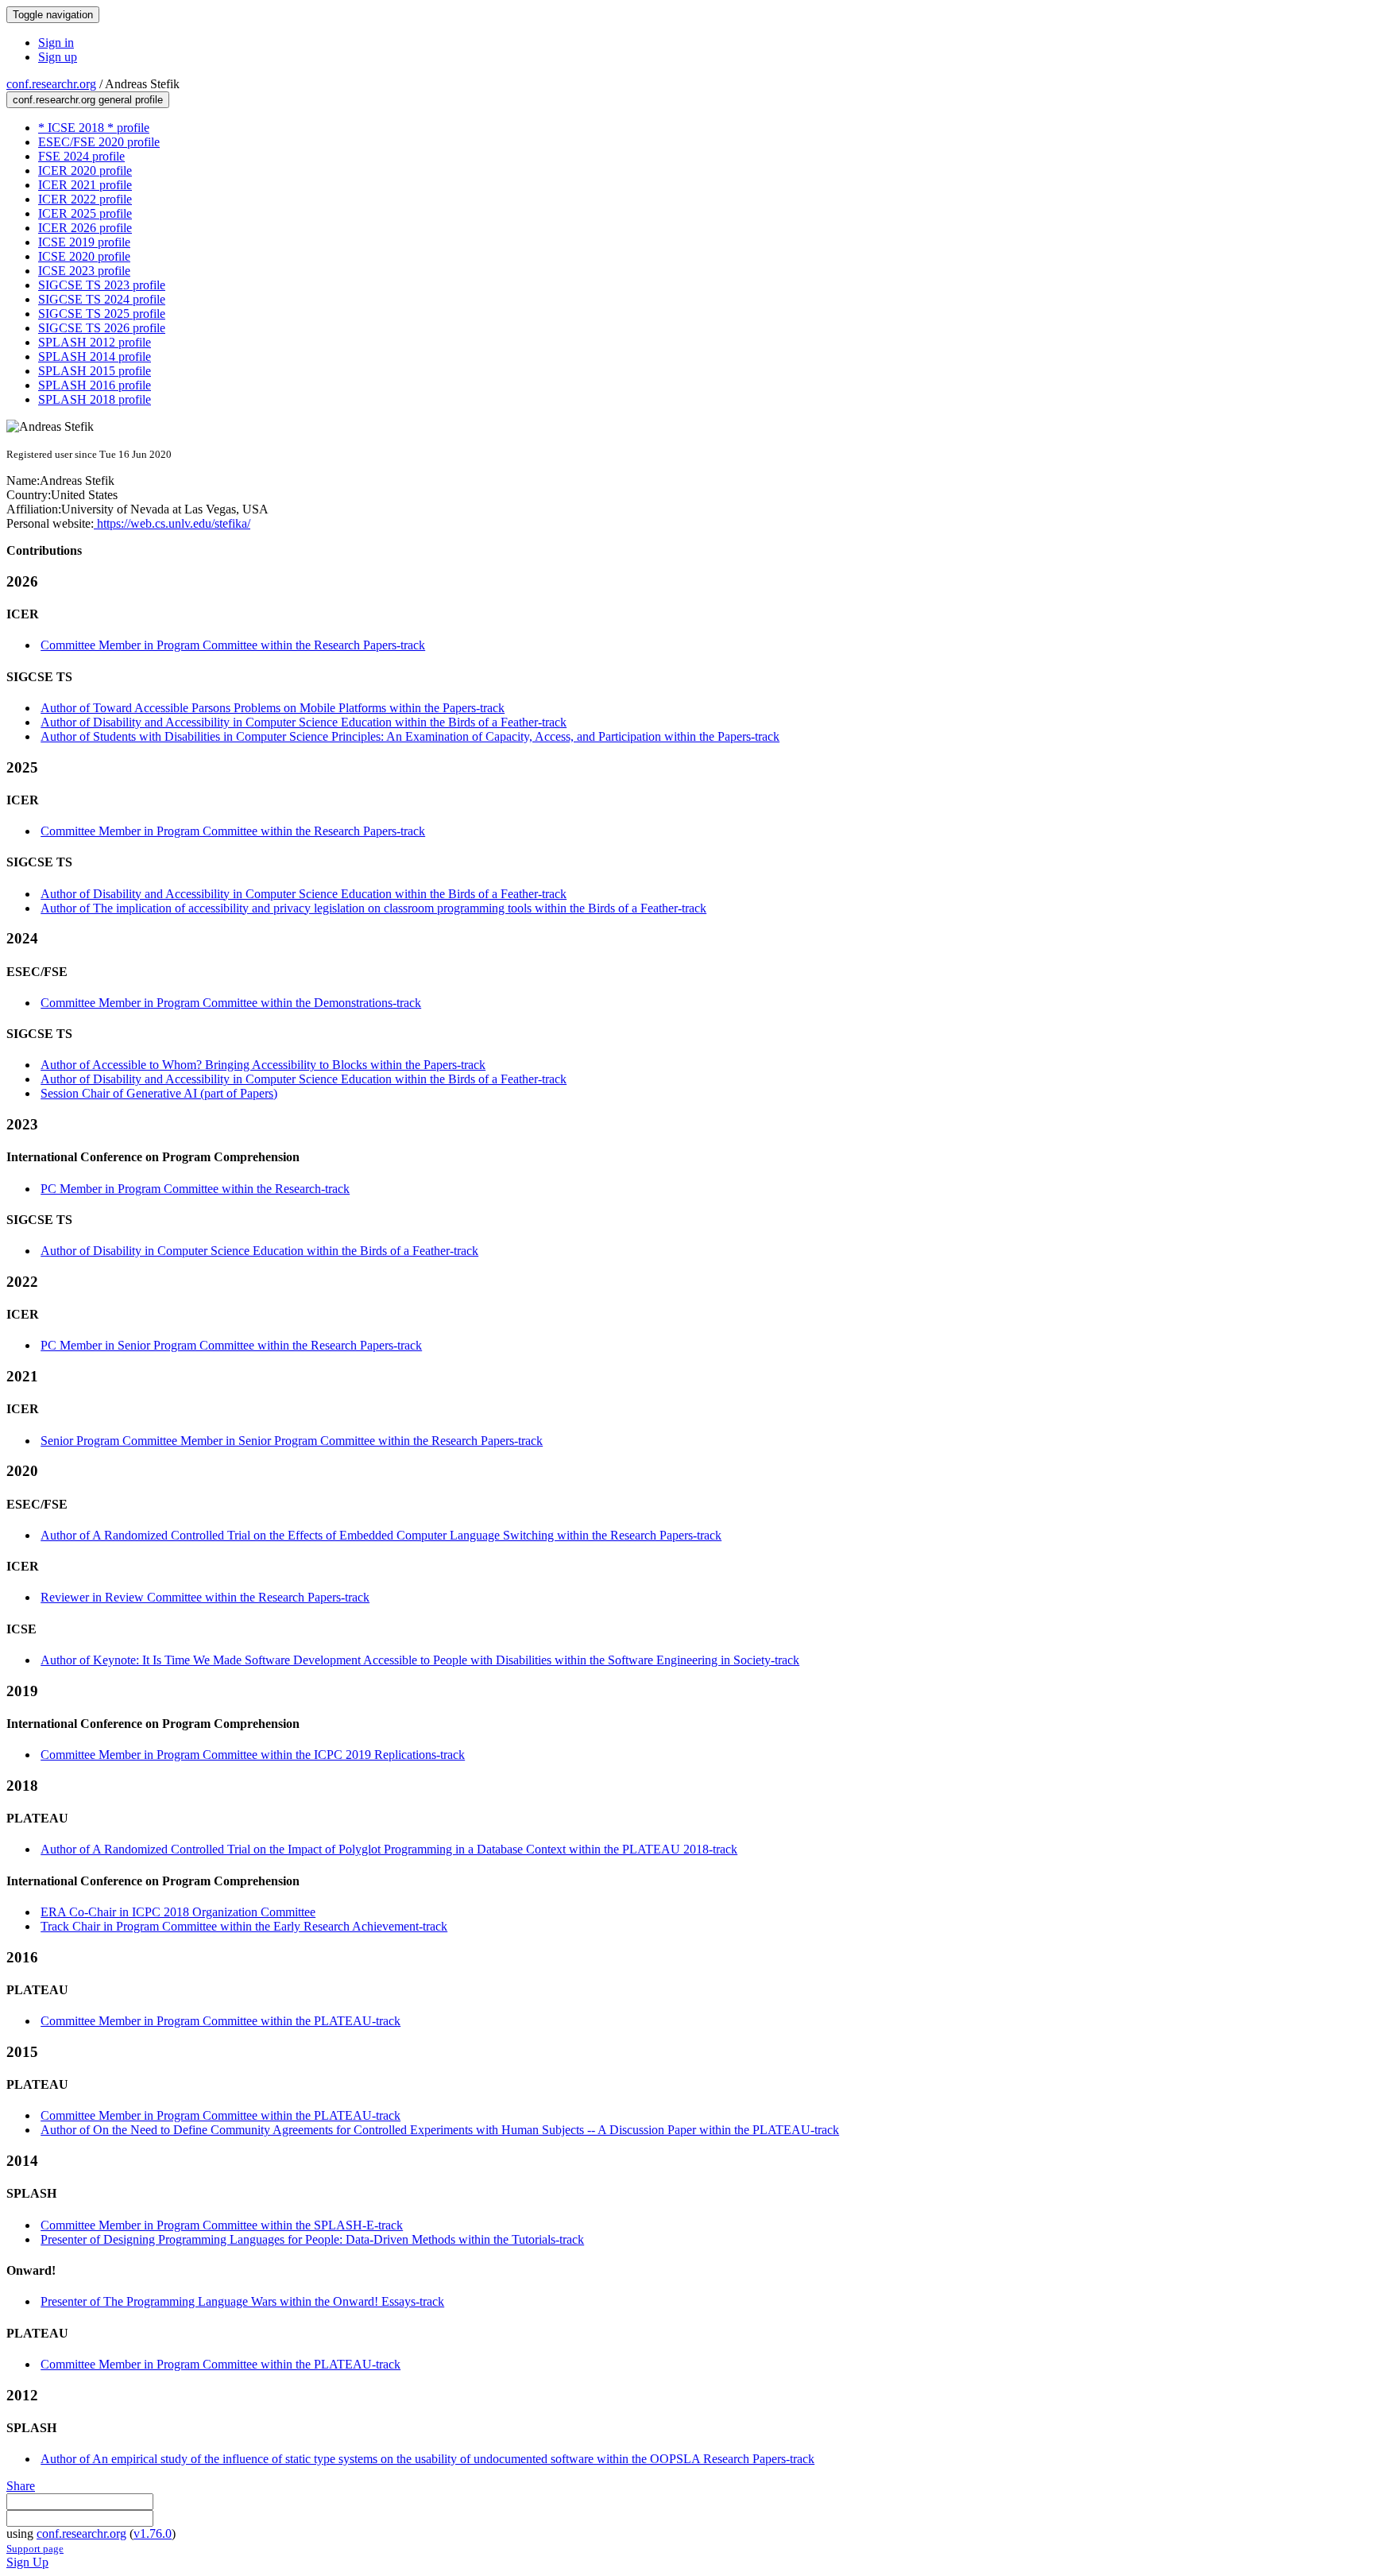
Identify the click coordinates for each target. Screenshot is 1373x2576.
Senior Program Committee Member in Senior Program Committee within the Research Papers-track (292, 1441)
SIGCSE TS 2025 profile (102, 314)
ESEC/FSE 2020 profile (99, 142)
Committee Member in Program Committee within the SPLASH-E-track (222, 2225)
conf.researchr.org (51, 84)
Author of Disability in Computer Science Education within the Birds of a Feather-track (259, 1251)
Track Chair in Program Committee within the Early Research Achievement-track (244, 1926)
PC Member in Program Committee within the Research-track (195, 1189)
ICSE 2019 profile (84, 242)
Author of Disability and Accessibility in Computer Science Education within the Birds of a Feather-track (304, 722)
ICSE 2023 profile (84, 271)
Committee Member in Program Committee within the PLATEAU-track (220, 2021)
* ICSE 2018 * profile (94, 128)
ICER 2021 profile (85, 185)
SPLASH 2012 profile (95, 342)
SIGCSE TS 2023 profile (102, 285)
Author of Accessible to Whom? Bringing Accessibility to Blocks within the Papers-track (263, 1065)
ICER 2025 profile (85, 213)
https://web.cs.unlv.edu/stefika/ (172, 523)
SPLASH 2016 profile (95, 385)
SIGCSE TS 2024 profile (102, 299)
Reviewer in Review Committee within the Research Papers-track (205, 1597)
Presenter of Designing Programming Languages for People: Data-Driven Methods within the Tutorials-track (312, 2239)
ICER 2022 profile (85, 199)
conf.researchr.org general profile (88, 100)
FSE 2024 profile (81, 156)
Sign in (56, 43)
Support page (35, 2549)
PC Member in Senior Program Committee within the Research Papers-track (231, 1345)
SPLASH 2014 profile (95, 356)
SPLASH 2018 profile (95, 399)
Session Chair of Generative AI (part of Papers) (159, 1093)
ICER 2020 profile (85, 170)
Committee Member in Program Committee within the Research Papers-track (233, 645)
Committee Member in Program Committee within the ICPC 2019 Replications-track (253, 1755)
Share (21, 2486)
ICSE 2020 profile (84, 256)
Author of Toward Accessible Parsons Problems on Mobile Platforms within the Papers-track (273, 708)
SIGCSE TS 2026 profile (102, 328)
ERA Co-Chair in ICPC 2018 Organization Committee (178, 1912)
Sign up (58, 57)
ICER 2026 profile (85, 228)
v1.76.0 (153, 2533)
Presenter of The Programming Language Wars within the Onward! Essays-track (242, 2301)
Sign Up (27, 2562)
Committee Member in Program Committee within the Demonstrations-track (231, 1003)
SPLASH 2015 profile (95, 371)
